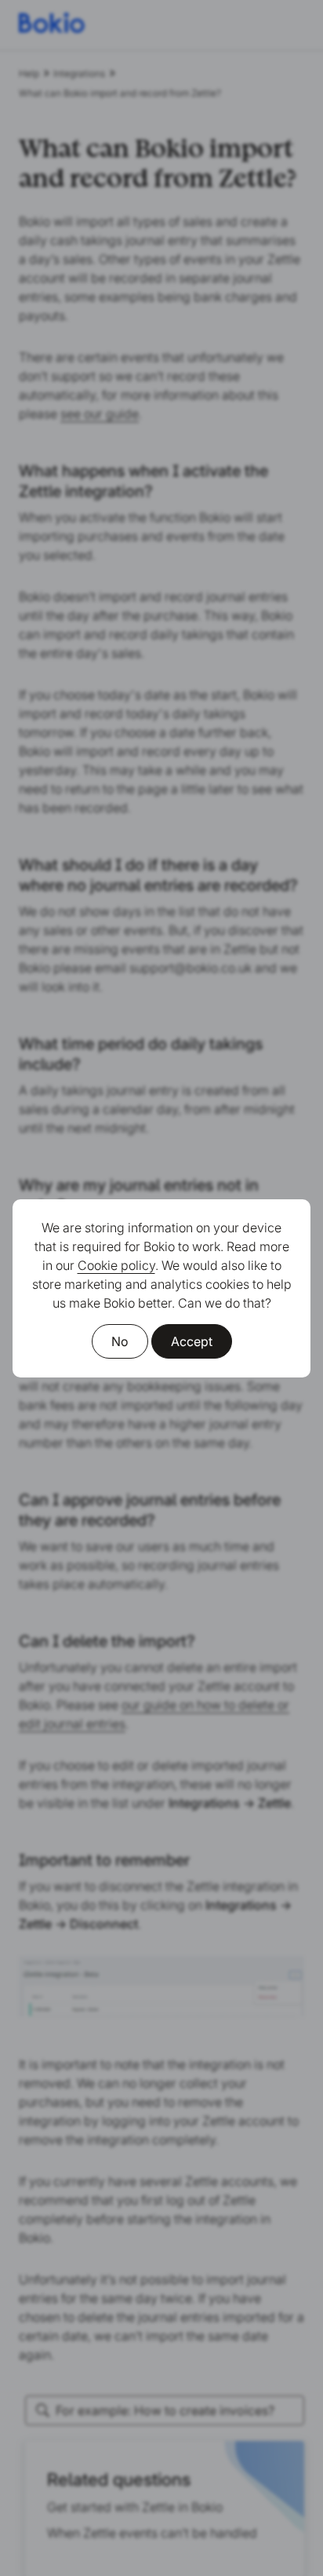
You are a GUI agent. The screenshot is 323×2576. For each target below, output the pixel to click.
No (120, 1341)
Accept (192, 1341)
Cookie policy (116, 1265)
